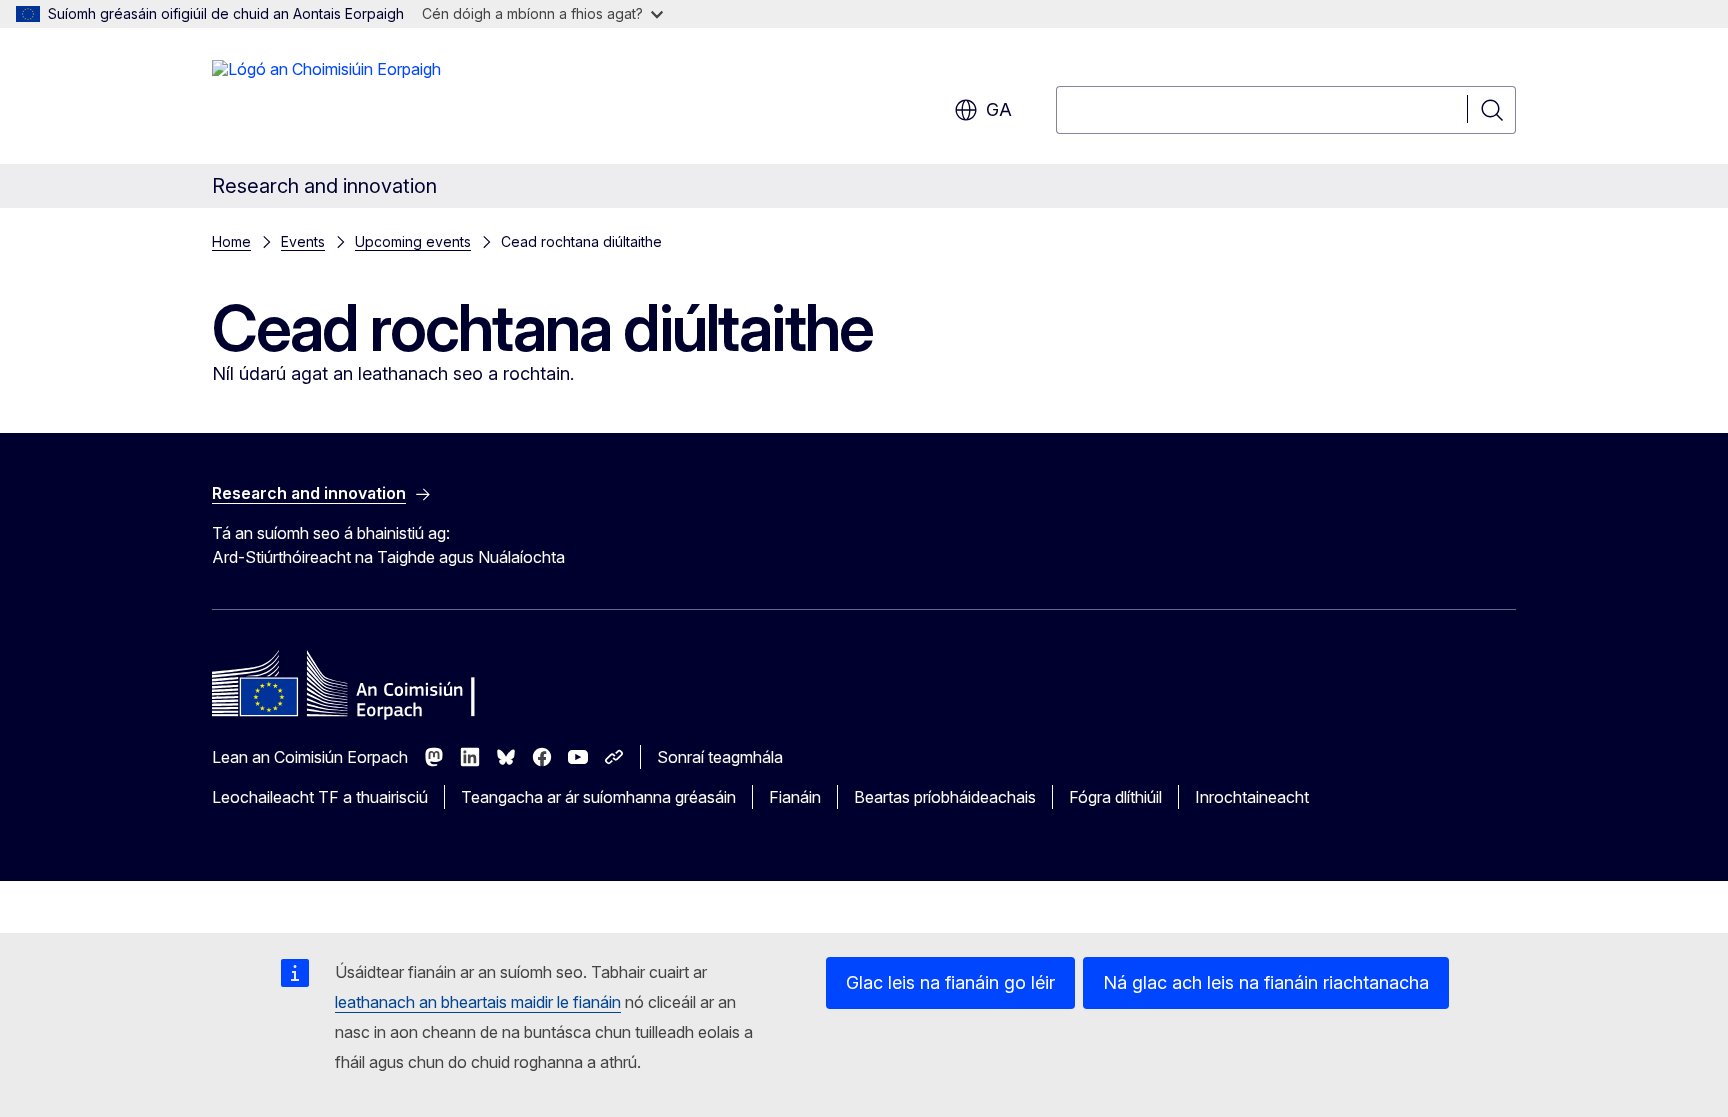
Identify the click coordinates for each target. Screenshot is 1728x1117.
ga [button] (999, 109)
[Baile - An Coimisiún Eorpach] (326, 100)
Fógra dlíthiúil (1115, 797)
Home (231, 241)
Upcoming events (413, 241)
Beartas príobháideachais (945, 797)
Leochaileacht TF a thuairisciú (320, 797)
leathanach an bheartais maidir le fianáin (478, 1002)
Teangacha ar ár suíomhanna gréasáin (598, 797)
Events (303, 241)
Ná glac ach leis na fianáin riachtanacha (1266, 982)
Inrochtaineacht (1252, 797)
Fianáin (795, 797)
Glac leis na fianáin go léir (950, 982)
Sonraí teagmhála (720, 757)
